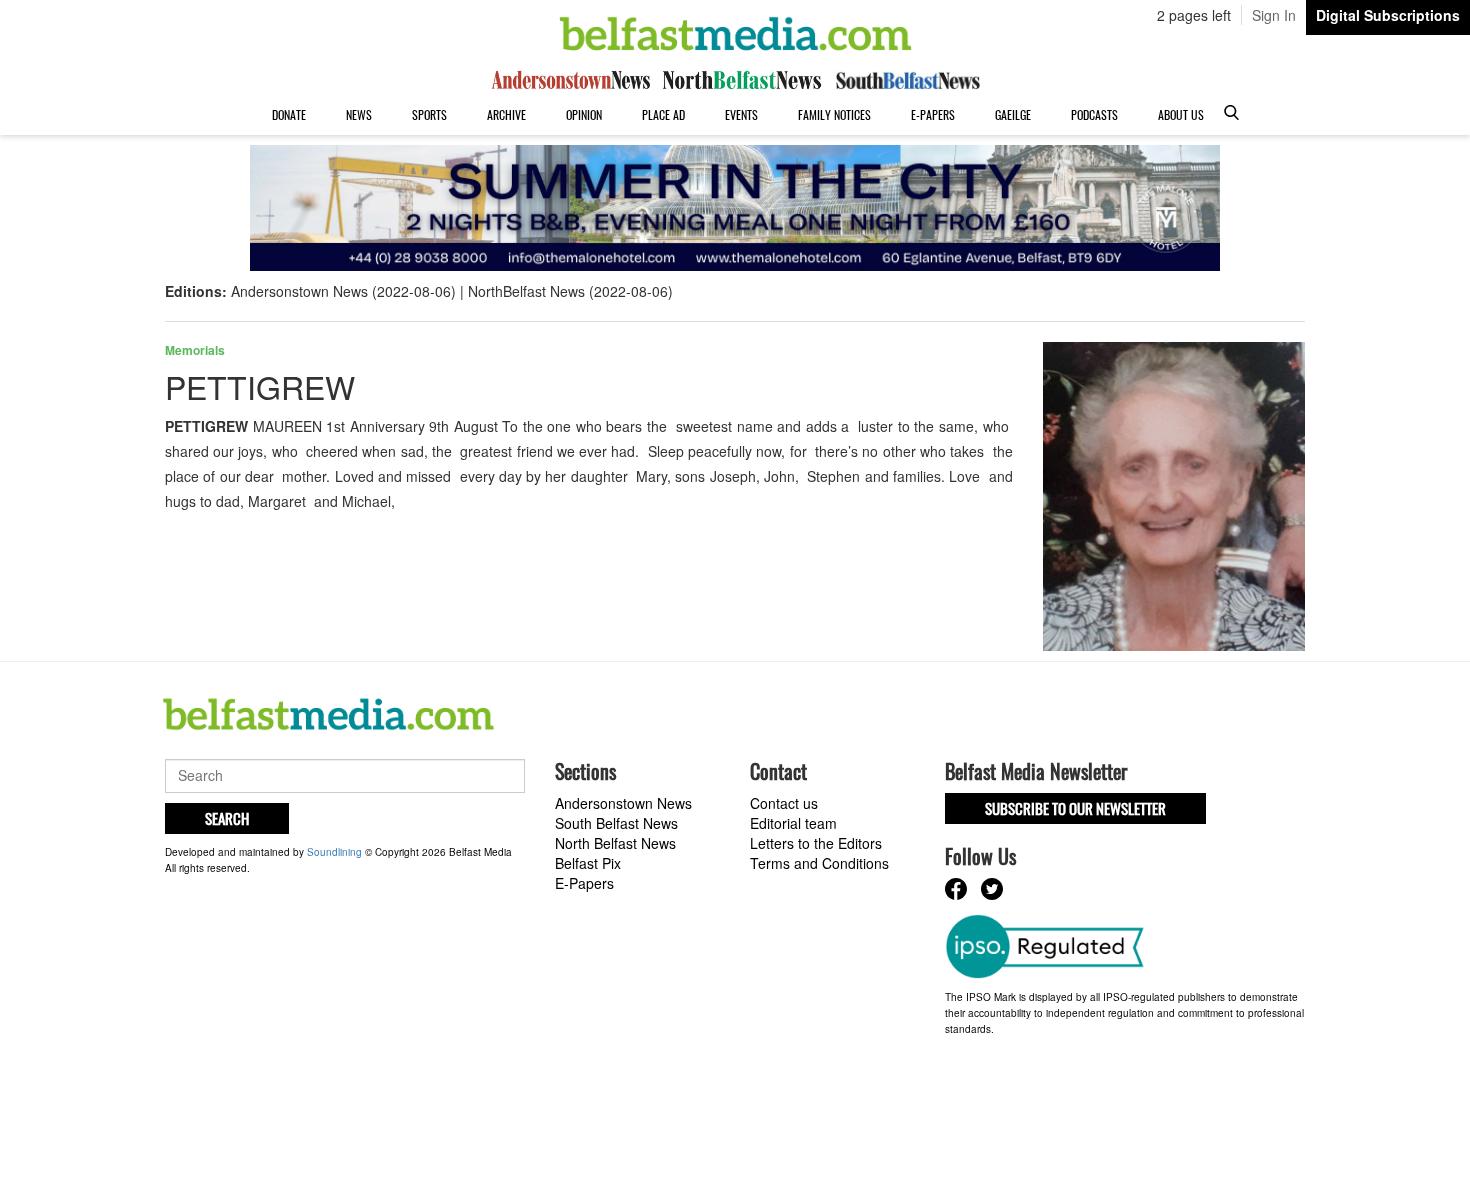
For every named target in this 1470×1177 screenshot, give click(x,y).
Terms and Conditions (819, 863)
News (359, 114)
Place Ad (663, 114)
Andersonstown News (623, 803)
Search (227, 818)
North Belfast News (615, 843)
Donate (289, 114)
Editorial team (793, 823)
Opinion (584, 114)
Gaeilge (1013, 114)
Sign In (1274, 15)
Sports (429, 114)
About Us (1181, 114)
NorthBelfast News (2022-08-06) (570, 291)
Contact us (784, 803)
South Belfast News (616, 823)
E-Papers (933, 114)
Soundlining (334, 852)
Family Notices (834, 114)
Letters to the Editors (816, 843)
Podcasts (1094, 114)
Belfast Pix (588, 863)
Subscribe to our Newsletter (1075, 808)
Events (741, 114)
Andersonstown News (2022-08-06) (343, 291)
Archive (506, 114)
